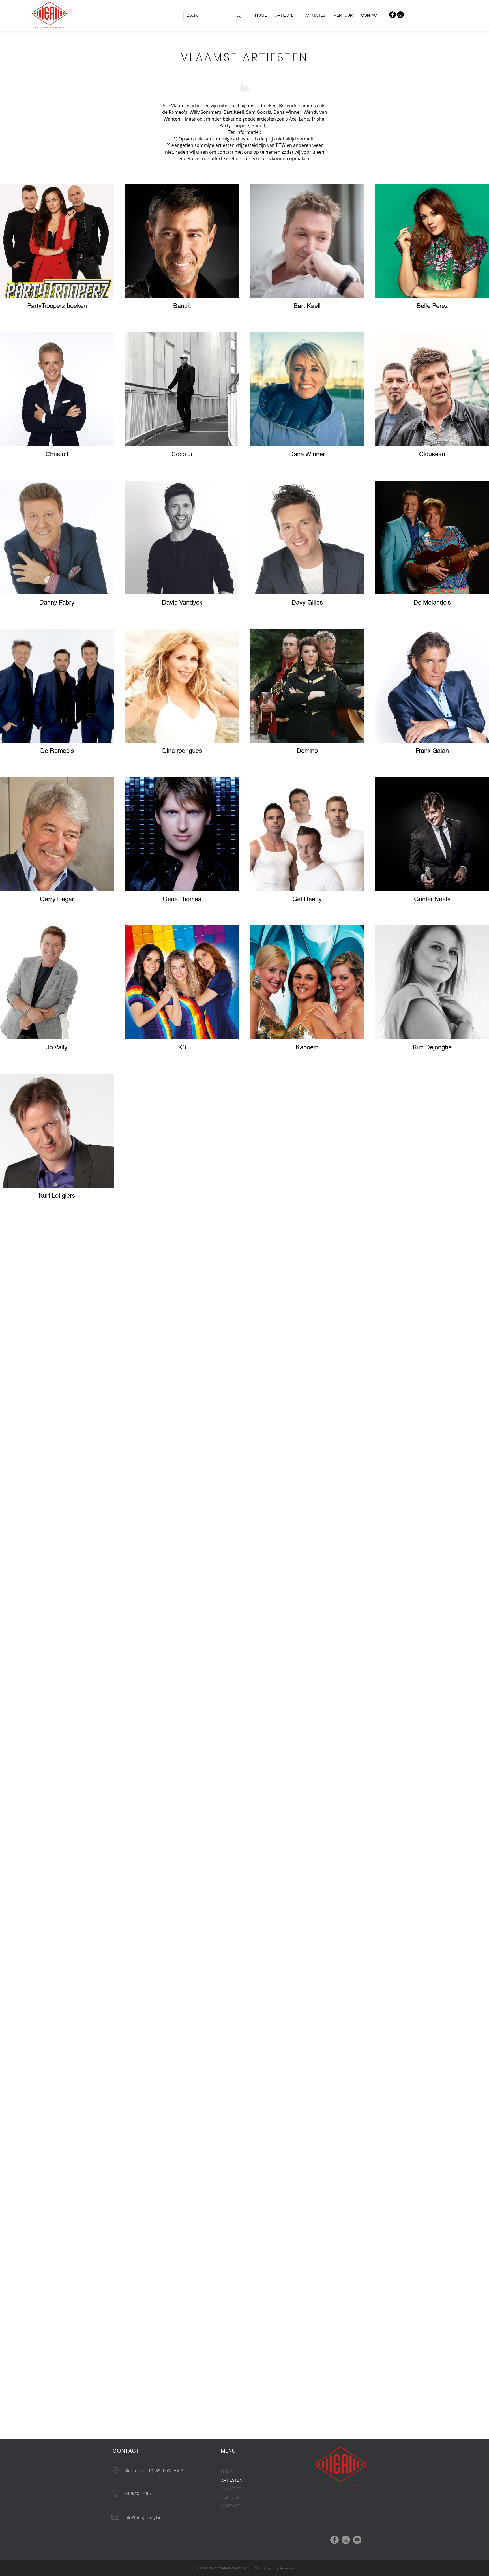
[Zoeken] (239, 16)
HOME (227, 2472)
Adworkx (287, 2568)
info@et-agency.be (143, 2517)
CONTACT (230, 2506)
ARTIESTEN (232, 2480)
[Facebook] (334, 2540)
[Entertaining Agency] (393, 15)
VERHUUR (230, 2497)
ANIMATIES (231, 2489)
